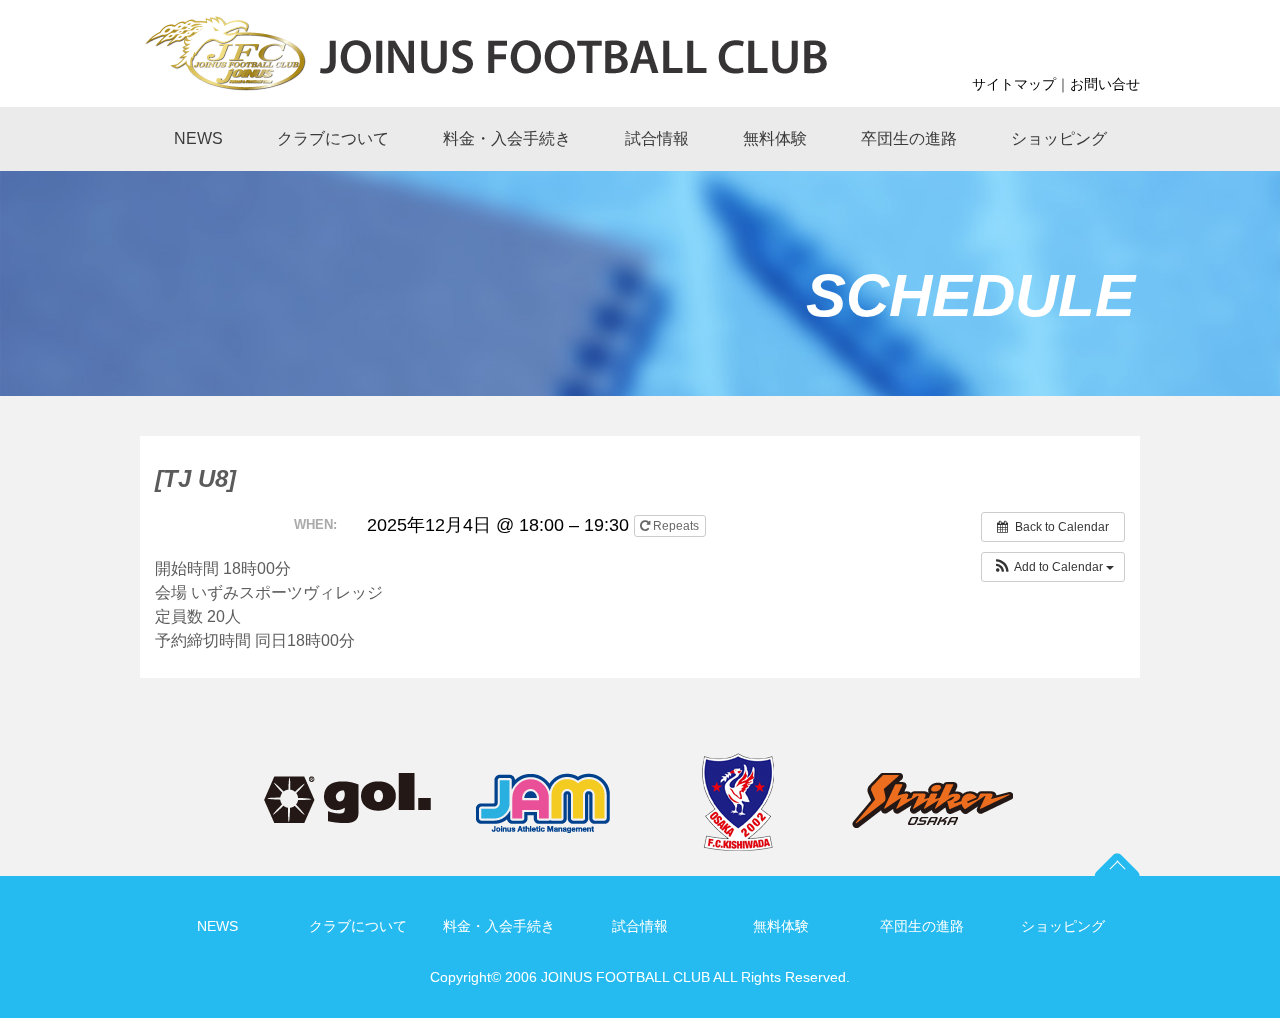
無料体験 (781, 926)
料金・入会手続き (499, 926)
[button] (1053, 567)
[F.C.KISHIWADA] (738, 764)
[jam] (543, 784)
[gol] (347, 784)
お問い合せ (1105, 84)
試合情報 (640, 926)
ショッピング (1063, 926)
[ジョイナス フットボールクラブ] (574, 51)
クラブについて (358, 926)
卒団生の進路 (922, 926)
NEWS (217, 926)
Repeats (676, 526)
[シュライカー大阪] (932, 784)
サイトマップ (1014, 84)
